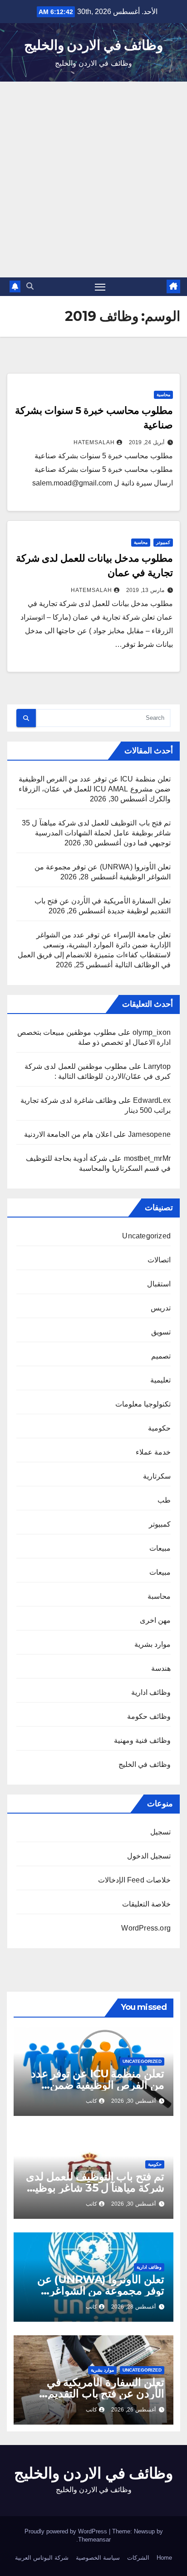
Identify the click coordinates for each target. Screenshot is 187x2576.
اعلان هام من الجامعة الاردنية (68, 1134)
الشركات (138, 2558)
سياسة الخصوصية (98, 2558)
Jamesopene (149, 1134)
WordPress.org (146, 1928)
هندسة (161, 1668)
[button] (30, 286)
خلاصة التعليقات (146, 1904)
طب (164, 1500)
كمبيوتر (163, 542)
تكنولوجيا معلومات (143, 1404)
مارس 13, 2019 (145, 590)
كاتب (91, 2101)
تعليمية (160, 1380)
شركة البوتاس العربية (42, 2558)
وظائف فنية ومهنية (142, 1740)
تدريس (161, 1308)
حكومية (159, 1428)
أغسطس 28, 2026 (133, 2307)
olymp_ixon (152, 1032)
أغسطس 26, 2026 (133, 2410)
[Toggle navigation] (100, 287)
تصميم (161, 1356)
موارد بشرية (153, 1644)
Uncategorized (146, 1236)
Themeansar (94, 2540)
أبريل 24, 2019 (147, 442)
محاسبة (163, 395)
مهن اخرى (155, 1620)
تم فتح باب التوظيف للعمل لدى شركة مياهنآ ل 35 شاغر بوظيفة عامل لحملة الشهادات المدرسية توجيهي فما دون (96, 833)
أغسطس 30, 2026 (133, 2101)
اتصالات (159, 1260)
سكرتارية (157, 1476)
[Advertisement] (93, 179)
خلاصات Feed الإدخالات (134, 1880)
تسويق (161, 1332)
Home (164, 2558)
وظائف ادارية (151, 1692)
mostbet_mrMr (147, 1158)
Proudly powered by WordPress (67, 2531)
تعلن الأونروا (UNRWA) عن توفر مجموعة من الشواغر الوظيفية (101, 2291)
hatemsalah (94, 442)
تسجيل (160, 1832)
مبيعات (160, 1548)
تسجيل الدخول (149, 1856)
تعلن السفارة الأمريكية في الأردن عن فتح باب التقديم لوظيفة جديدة (106, 2394)
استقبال (159, 1284)
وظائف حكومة (149, 1716)
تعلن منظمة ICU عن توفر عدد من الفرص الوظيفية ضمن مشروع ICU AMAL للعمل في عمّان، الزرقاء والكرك (95, 789)
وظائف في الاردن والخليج (93, 45)
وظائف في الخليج (145, 1764)
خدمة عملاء (153, 1452)
